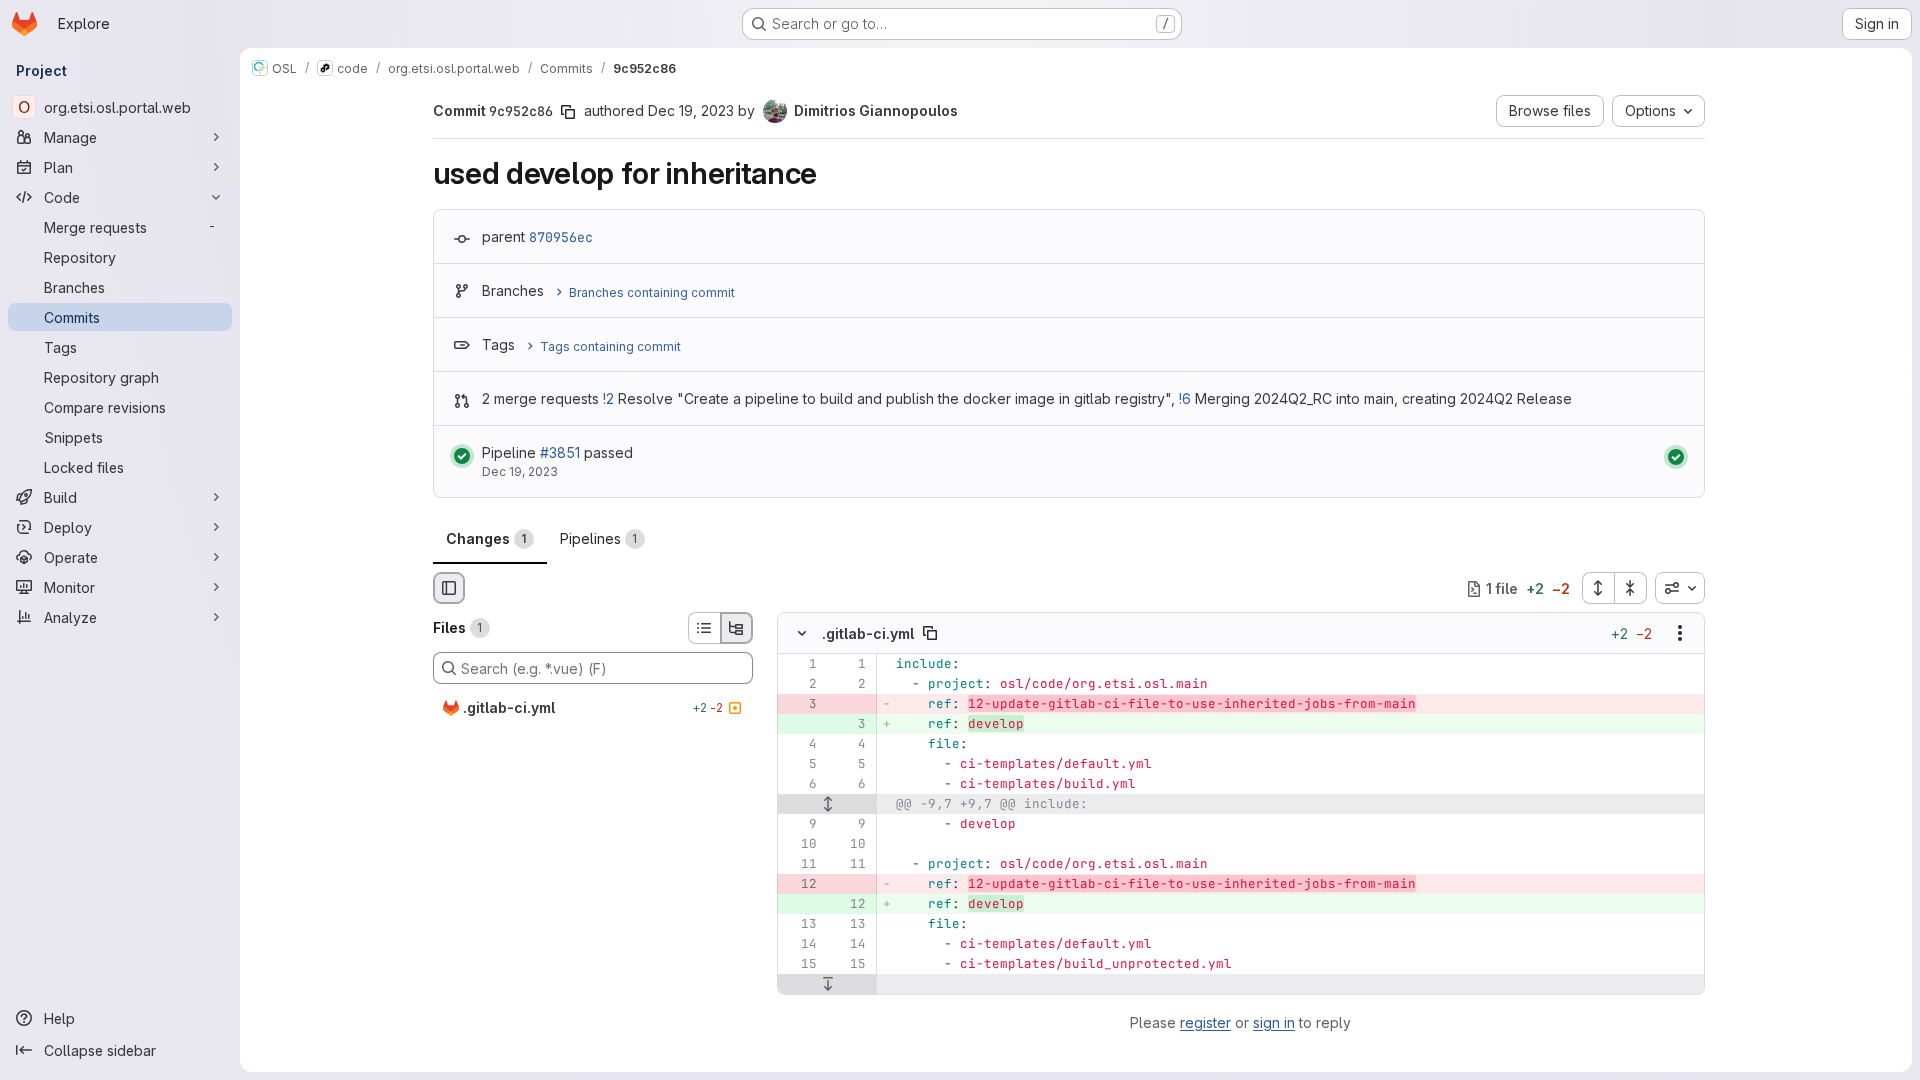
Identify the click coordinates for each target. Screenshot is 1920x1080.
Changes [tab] (486, 538)
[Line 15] (800, 965)
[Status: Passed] (462, 456)
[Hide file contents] (802, 634)
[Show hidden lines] (827, 805)
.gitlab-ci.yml (868, 633)
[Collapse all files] (1631, 588)
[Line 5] (800, 765)
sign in (1274, 1022)
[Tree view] (737, 628)
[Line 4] (800, 745)
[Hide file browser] (449, 588)
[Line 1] (800, 665)
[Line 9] (800, 825)
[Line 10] (800, 845)
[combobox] (1680, 588)
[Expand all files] (1598, 588)
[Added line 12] (849, 905)
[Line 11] (800, 865)
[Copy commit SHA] (568, 112)
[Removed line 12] (800, 885)
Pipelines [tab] (599, 538)
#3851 (560, 452)
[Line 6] (800, 785)
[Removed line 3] (800, 705)
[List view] (704, 628)
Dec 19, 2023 (691, 110)
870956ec (561, 237)
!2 (608, 398)
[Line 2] (800, 685)
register (1205, 1022)
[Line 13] (800, 925)
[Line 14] (800, 945)
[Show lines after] (827, 985)
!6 (1185, 398)
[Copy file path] (930, 634)
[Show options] (1680, 634)
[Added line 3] (849, 725)
